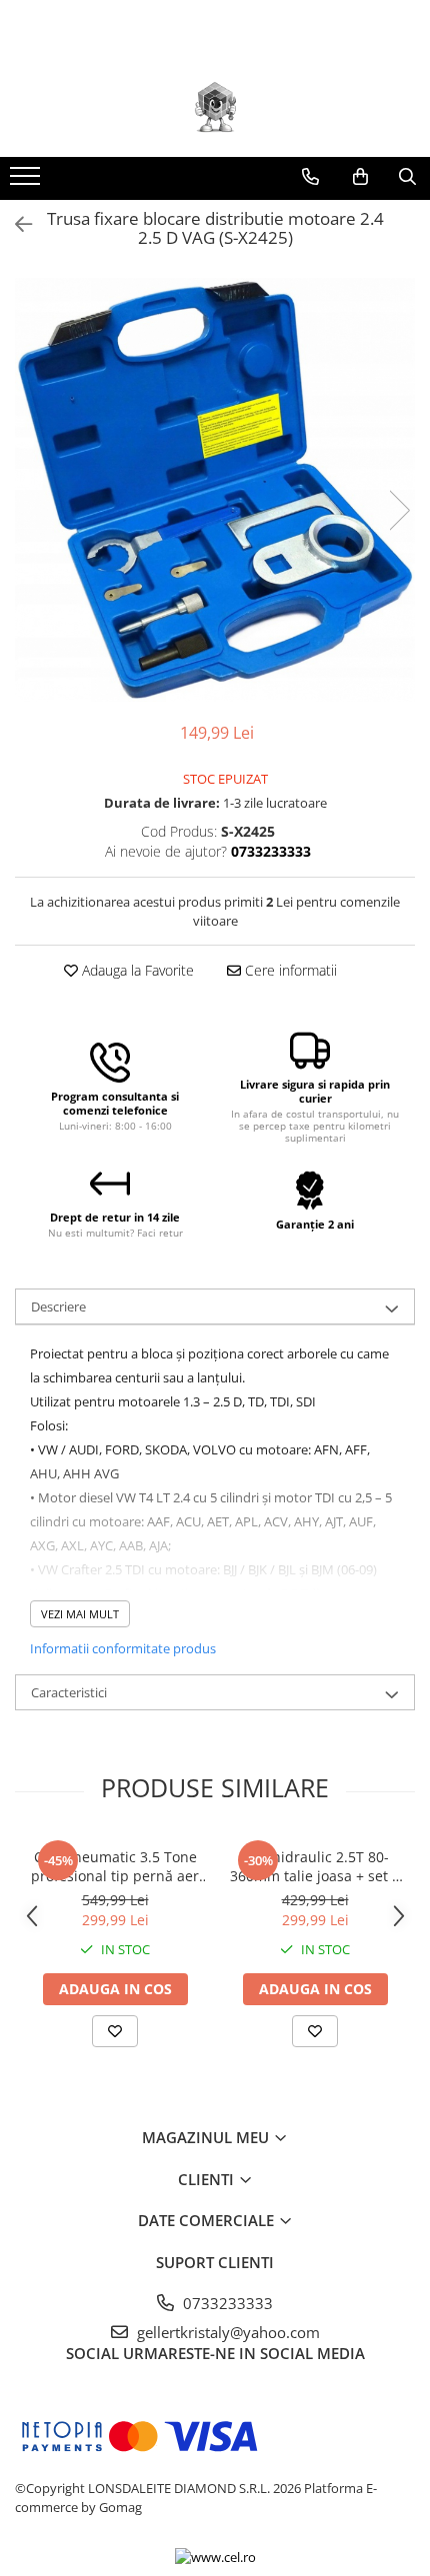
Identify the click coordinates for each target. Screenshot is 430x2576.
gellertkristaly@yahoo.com (226, 2332)
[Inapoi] (15, 224)
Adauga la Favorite (136, 970)
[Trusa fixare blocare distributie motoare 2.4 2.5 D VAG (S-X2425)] (215, 490)
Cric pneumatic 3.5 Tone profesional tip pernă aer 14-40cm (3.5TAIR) (115, 1866)
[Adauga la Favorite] (115, 2031)
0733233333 (226, 2303)
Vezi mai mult (80, 1614)
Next (399, 510)
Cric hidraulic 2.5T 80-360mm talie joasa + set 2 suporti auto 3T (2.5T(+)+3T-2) (315, 1866)
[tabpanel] (215, 490)
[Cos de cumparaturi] (360, 177)
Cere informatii (289, 970)
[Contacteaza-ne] (310, 177)
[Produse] (27, 182)
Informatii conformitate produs (123, 1648)
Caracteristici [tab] (69, 1692)
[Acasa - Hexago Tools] (215, 107)
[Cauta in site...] (407, 177)
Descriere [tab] (58, 1306)
